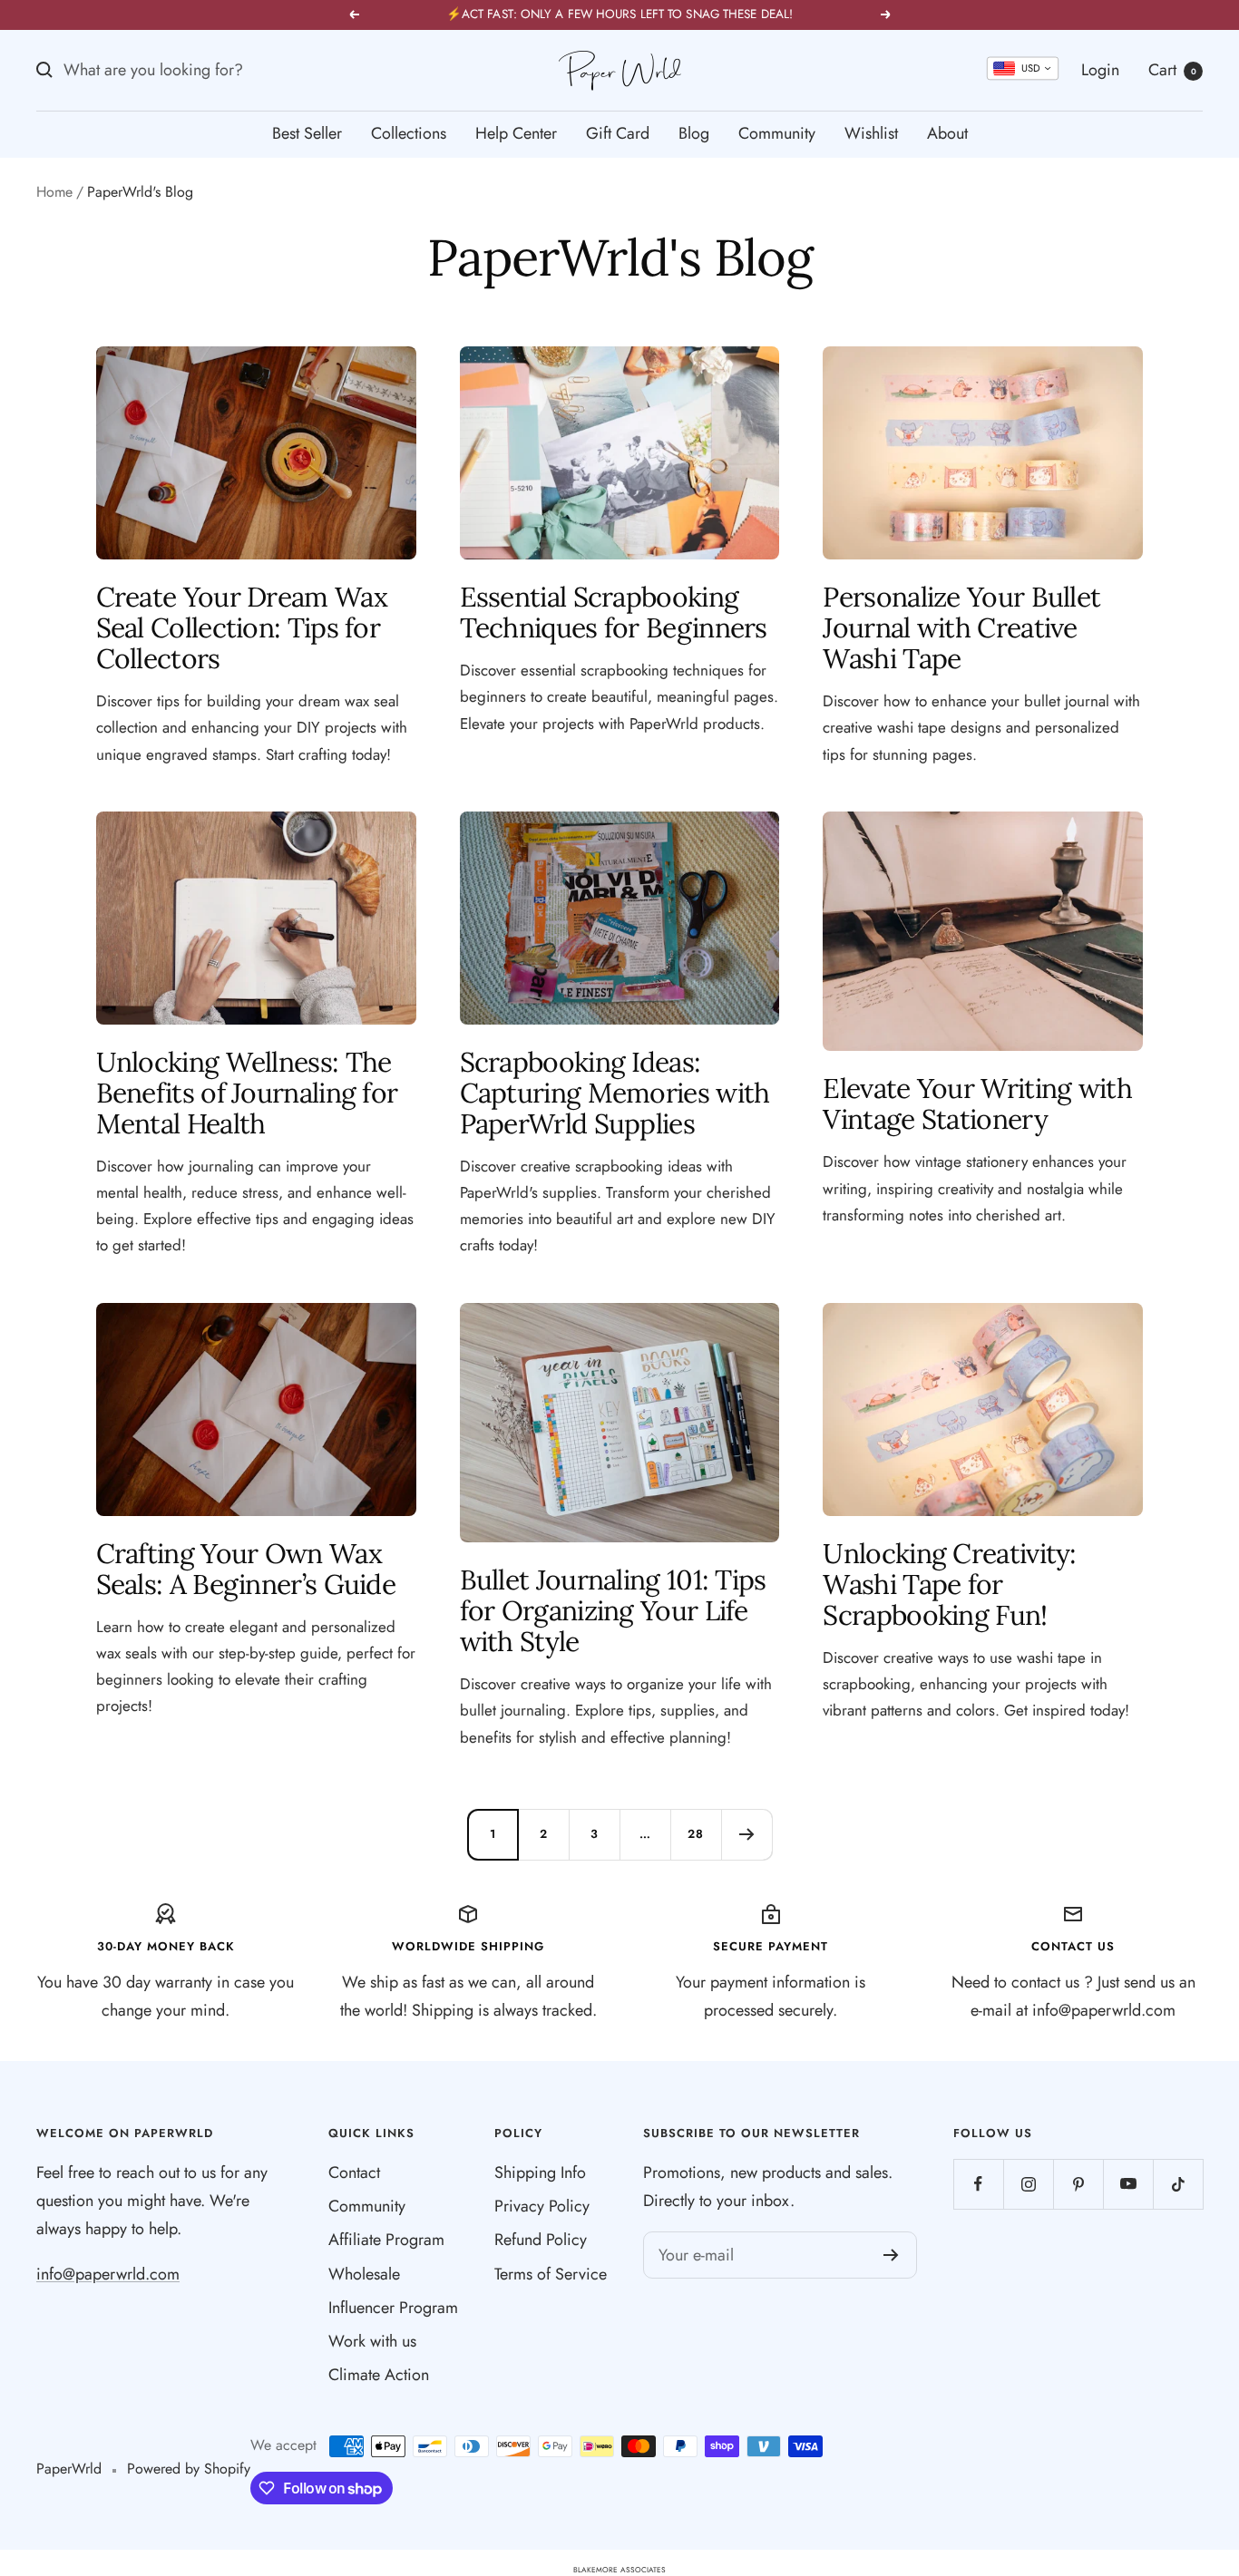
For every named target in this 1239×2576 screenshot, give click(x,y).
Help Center (516, 133)
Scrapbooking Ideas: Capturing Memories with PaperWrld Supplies (615, 1093)
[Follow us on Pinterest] (1078, 2184)
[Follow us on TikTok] (1178, 2184)
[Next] (746, 1834)
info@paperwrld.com (108, 2274)
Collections (409, 133)
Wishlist (871, 133)
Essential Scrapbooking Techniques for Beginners (614, 612)
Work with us (372, 2341)
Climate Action (379, 2375)
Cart (1172, 70)
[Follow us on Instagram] (1028, 2184)
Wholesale (364, 2274)
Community (777, 133)
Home (54, 192)
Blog (694, 133)
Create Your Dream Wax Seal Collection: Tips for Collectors (242, 627)
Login (1100, 70)
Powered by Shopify (189, 2469)
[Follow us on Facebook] (978, 2184)
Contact (354, 2173)
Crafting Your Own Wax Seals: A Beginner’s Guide (246, 1569)
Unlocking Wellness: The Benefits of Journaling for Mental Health (247, 1093)
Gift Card (618, 133)
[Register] (891, 2255)
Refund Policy (541, 2240)
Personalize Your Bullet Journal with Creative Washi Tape (961, 627)
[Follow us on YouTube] (1128, 2184)
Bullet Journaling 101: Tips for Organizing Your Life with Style (613, 1610)
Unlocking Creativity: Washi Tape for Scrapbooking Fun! (949, 1584)
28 (696, 1834)
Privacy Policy (542, 2206)
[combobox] (1023, 69)
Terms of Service (551, 2274)
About (947, 133)
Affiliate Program (386, 2240)
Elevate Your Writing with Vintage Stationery (977, 1103)
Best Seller (307, 133)
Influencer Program (393, 2308)
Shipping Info (540, 2173)
